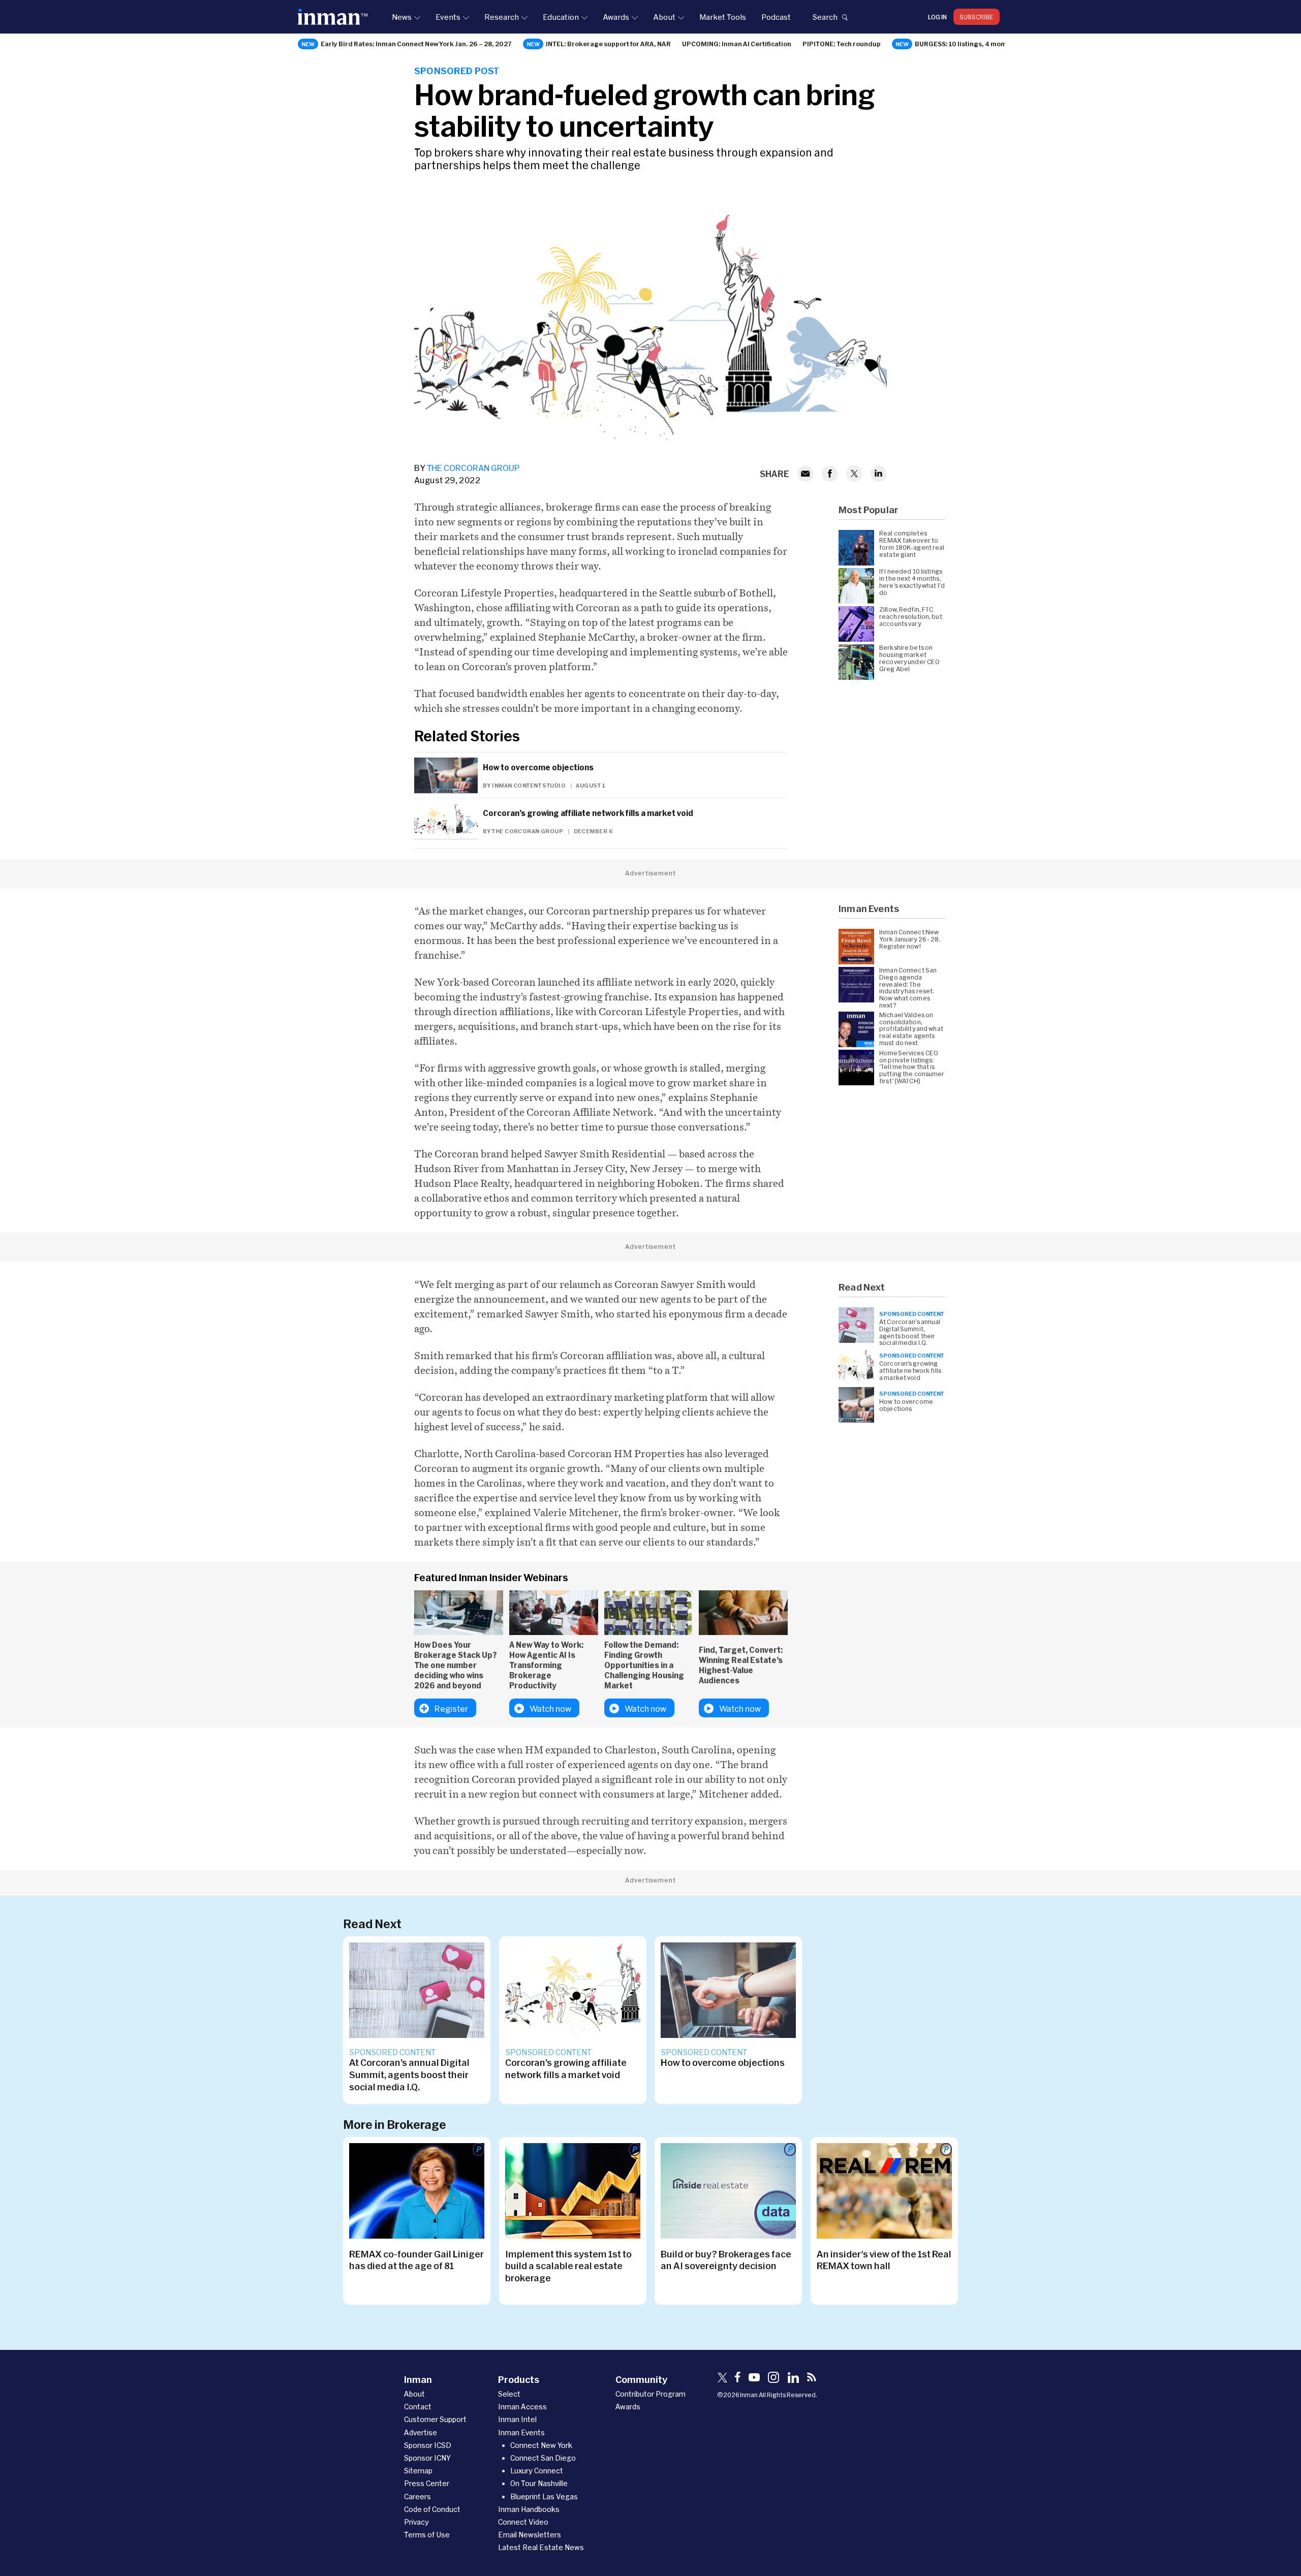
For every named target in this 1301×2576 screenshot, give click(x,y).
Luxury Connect (537, 2471)
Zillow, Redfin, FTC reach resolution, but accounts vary (911, 617)
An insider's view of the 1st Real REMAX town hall (884, 2260)
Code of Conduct (432, 2509)
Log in (937, 17)
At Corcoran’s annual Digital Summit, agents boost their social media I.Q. (910, 1332)
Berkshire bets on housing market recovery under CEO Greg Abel (909, 658)
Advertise (421, 2432)
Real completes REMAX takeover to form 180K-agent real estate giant (912, 544)
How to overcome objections (538, 767)
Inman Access (522, 2407)
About (664, 17)
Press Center (427, 2483)
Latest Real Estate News (541, 2547)
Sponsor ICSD (428, 2445)
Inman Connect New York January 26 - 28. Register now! (910, 939)
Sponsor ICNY (427, 2458)
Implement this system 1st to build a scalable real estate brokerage (568, 2266)
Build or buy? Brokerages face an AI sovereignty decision (726, 2260)
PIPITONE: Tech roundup (842, 44)
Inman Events (521, 2432)
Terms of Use (427, 2535)
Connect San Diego (543, 2458)
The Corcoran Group (473, 468)
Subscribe (977, 17)
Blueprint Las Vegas (544, 2496)
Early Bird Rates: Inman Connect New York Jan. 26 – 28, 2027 (416, 44)
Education (561, 17)
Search (825, 17)
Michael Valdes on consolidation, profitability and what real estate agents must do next (911, 1029)
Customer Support (435, 2419)
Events (448, 17)
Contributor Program (650, 2394)
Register (451, 1708)
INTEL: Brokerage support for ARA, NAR (608, 44)
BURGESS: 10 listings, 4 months (965, 44)
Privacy (416, 2522)
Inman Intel (517, 2419)
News (402, 17)
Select (509, 2394)
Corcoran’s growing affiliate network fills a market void (588, 813)
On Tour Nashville (539, 2483)
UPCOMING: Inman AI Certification (737, 44)
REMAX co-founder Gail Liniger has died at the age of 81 (416, 2260)
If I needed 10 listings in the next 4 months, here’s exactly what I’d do (912, 582)
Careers (417, 2496)
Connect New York (541, 2445)
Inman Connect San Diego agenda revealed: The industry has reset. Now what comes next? (908, 988)
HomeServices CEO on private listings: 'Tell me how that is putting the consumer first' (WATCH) (912, 1067)
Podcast (776, 17)
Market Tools (723, 17)
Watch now (550, 1708)
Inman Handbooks (529, 2509)
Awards (616, 17)
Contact (418, 2407)
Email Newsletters (530, 2535)
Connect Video (523, 2522)
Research (502, 17)
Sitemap (418, 2471)
